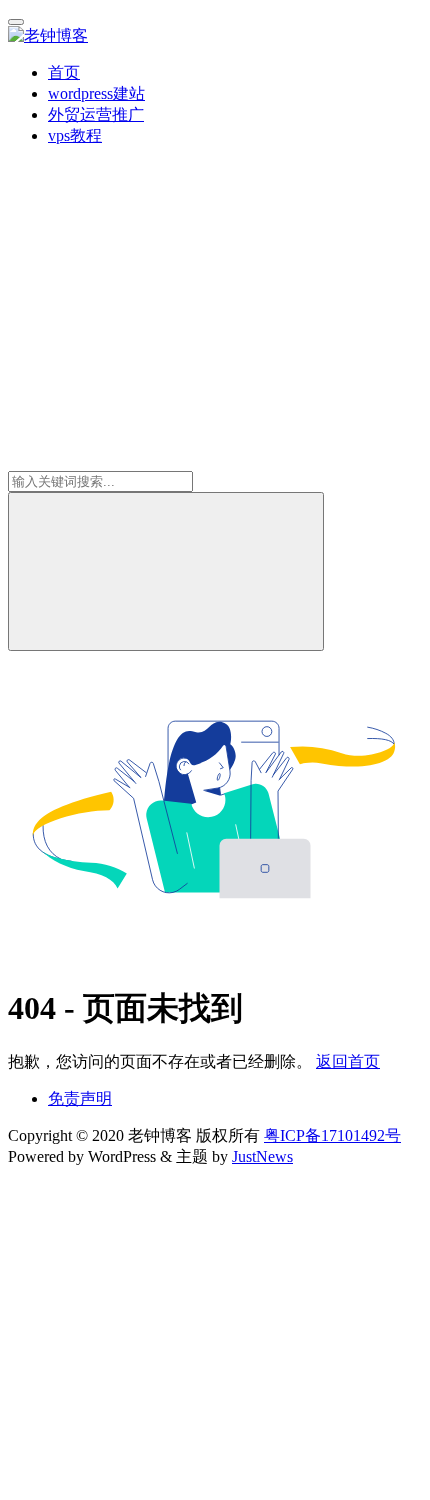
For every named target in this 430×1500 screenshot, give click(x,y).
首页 (64, 72)
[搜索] (166, 571)
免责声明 (80, 1098)
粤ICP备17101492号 (332, 1135)
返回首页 (348, 1061)
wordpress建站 (96, 93)
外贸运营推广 (96, 114)
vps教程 (75, 135)
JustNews (262, 1156)
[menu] (16, 22)
